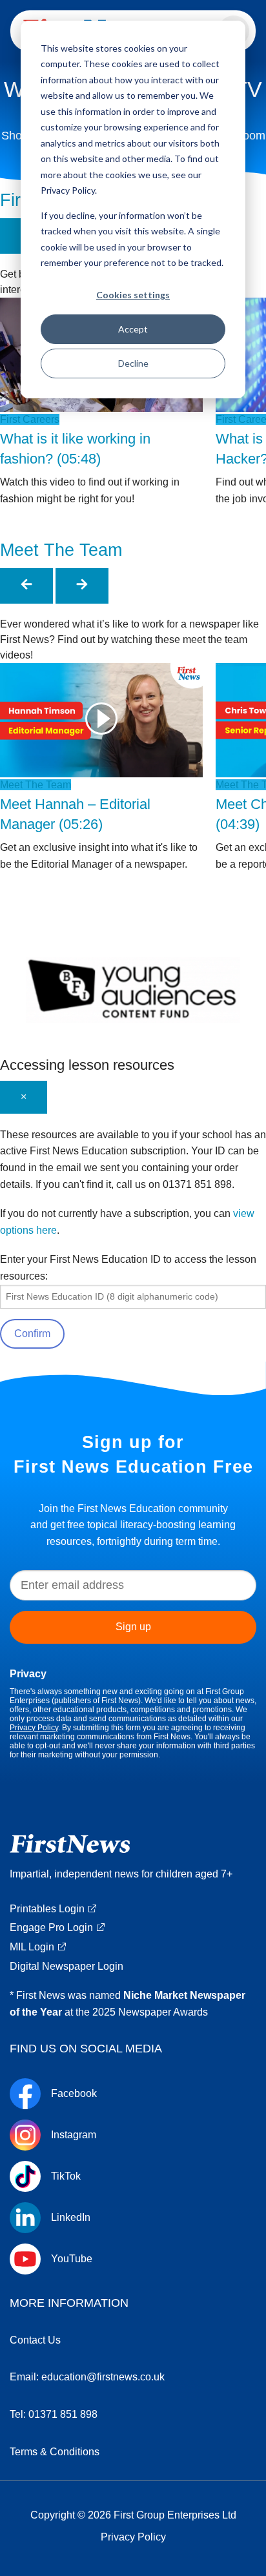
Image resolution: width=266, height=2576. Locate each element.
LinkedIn (71, 2218)
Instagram (74, 2135)
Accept (133, 329)
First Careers (30, 419)
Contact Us (35, 2340)
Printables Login (47, 1909)
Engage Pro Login (51, 1927)
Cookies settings (133, 295)
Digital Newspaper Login (66, 1966)
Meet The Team (61, 550)
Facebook (74, 2094)
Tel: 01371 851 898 (54, 2414)
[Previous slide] (26, 586)
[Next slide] (82, 586)
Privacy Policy (34, 1728)
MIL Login (32, 1947)
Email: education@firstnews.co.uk (87, 2377)
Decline (133, 363)
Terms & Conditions (55, 2452)
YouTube (72, 2259)
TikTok (66, 2176)
